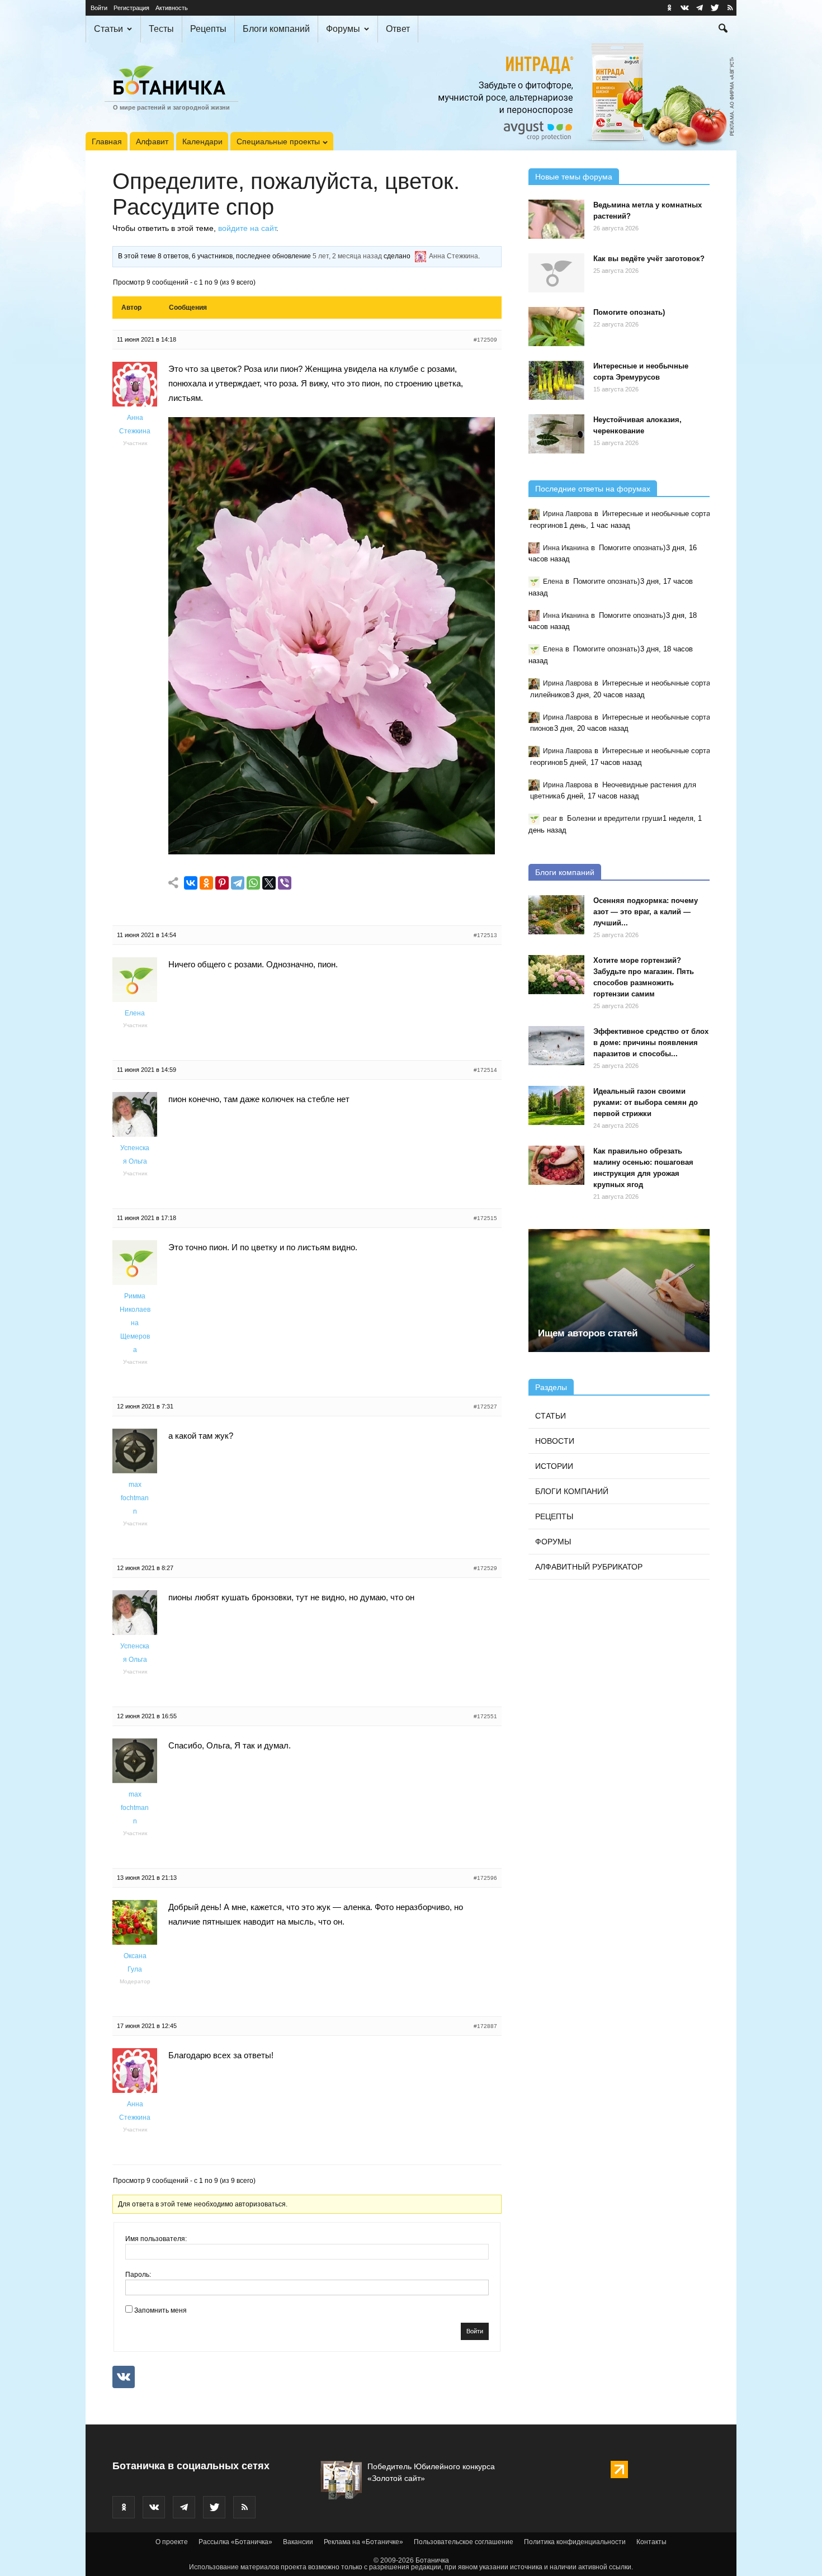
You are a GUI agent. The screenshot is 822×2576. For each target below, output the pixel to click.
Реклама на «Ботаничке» (363, 2542)
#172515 (485, 1218)
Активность (172, 8)
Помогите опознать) (629, 312)
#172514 (485, 1070)
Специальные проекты (278, 141)
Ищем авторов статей (588, 1333)
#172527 (485, 1407)
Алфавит (152, 141)
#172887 (485, 2026)
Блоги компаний (276, 29)
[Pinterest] (222, 883)
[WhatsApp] (253, 883)
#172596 (485, 1878)
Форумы (343, 29)
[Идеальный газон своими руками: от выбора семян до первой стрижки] (556, 1105)
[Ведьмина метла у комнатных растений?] (556, 219)
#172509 (485, 340)
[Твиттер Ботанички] (715, 8)
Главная (107, 141)
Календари (202, 141)
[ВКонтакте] (191, 883)
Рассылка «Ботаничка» (235, 2542)
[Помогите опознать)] (556, 327)
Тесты (161, 29)
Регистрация (131, 8)
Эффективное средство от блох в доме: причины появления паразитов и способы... (651, 1043)
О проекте (172, 2542)
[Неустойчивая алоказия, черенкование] (556, 434)
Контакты (651, 2542)
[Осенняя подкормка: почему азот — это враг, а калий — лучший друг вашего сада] (556, 915)
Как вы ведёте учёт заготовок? (649, 259)
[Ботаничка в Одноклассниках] (669, 8)
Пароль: (138, 2275)
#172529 (485, 1568)
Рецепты (208, 29)
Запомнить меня (160, 2310)
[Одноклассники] (206, 883)
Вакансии (298, 2542)
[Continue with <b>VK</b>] (124, 2377)
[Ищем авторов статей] (619, 1291)
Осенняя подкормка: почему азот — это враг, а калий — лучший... (646, 912)
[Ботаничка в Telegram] (700, 8)
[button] (723, 30)
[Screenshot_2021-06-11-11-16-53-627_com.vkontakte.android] (332, 851)
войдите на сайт (247, 228)
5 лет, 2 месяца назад (347, 256)
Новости (555, 1441)
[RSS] (730, 8)
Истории (554, 1466)
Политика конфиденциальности (575, 2542)
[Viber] (285, 883)
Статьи (108, 29)
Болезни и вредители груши (615, 818)
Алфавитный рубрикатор (589, 1567)
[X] (269, 883)
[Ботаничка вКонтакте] (684, 8)
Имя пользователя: (156, 2239)
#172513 (485, 935)
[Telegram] (238, 883)
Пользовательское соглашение (464, 2542)
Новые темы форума (574, 177)
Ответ (398, 29)
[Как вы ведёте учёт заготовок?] (556, 273)
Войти (99, 8)
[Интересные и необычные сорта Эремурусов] (556, 380)
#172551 (485, 1716)
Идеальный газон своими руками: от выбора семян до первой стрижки (646, 1102)
